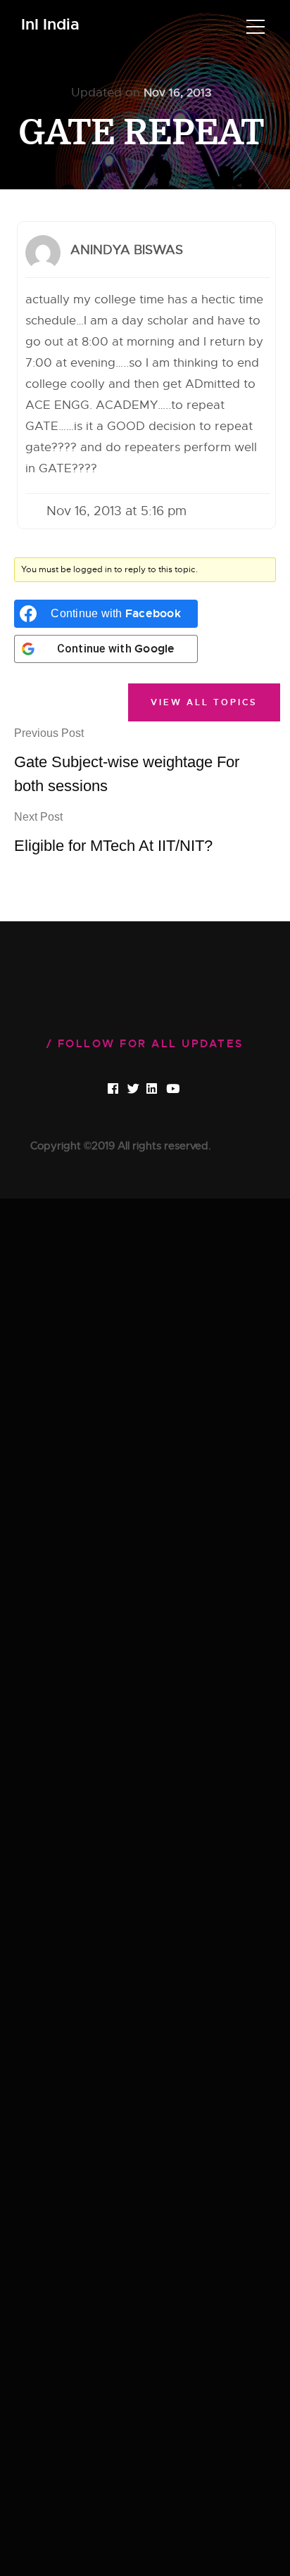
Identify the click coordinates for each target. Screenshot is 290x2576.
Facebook (126, 1090)
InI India (50, 25)
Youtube (184, 1090)
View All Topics (204, 702)
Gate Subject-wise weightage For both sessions (127, 761)
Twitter (145, 1090)
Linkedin (164, 1090)
